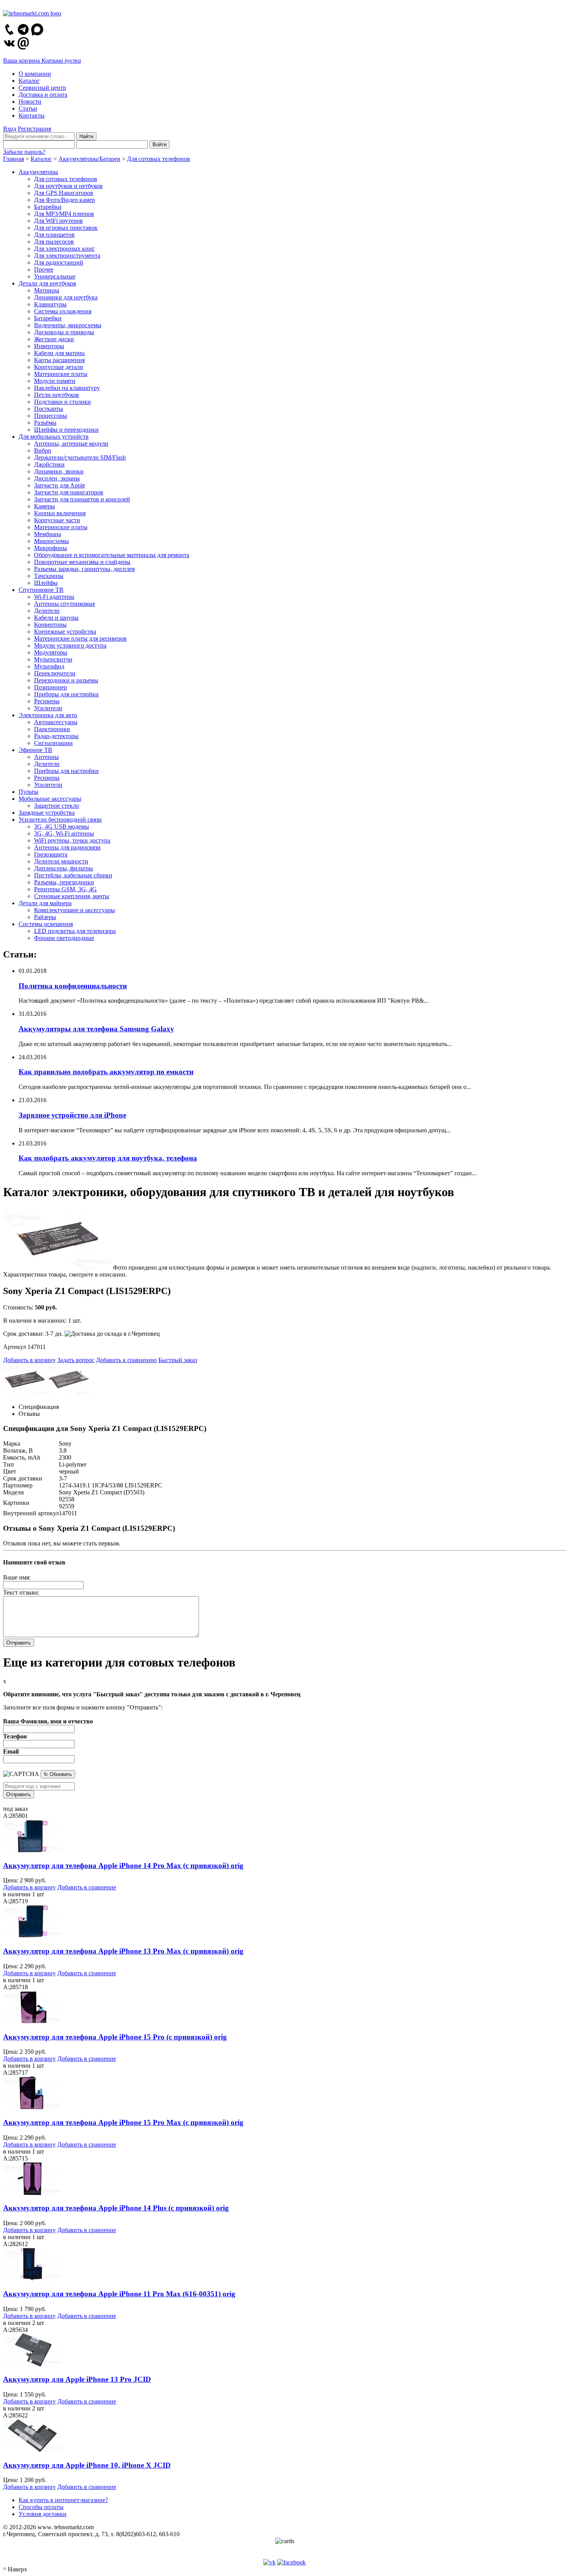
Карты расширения (59, 360)
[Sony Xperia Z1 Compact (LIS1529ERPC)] (57, 1267)
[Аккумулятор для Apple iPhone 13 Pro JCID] (32, 2365)
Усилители (48, 708)
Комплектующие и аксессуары (75, 910)
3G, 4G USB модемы (62, 826)
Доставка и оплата (43, 95)
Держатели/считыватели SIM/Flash (80, 457)
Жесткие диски (54, 339)
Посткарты (49, 409)
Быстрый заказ (178, 1360)
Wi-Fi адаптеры (54, 597)
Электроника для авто (48, 715)
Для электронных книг (64, 249)
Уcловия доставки (43, 2514)
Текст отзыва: (21, 1592)
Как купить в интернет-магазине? (63, 2500)
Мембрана (48, 534)
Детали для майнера (45, 903)
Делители (47, 611)
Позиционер (51, 687)
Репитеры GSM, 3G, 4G (65, 889)
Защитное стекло (57, 806)
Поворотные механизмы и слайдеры (82, 562)
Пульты (28, 792)
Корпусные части (57, 520)
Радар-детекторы (56, 736)
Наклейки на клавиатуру (67, 388)
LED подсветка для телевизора (75, 931)
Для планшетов (54, 235)
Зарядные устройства (47, 813)
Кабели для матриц (59, 353)
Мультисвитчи (53, 659)
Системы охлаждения (63, 311)
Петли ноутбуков (57, 395)
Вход (10, 129)
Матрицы (47, 290)
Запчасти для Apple (60, 485)
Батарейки (48, 207)
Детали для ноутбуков (47, 283)
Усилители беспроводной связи (60, 820)
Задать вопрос (76, 1360)
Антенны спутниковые (65, 604)
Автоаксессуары (56, 722)
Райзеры (45, 917)
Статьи (28, 109)
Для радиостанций (59, 262)
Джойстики (49, 464)
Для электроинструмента (67, 256)
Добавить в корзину (29, 1360)
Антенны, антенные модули (71, 444)
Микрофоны (51, 548)
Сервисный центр (42, 88)
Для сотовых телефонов (159, 159)
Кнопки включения (60, 513)
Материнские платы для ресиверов (80, 638)
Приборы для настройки (66, 694)
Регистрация (34, 129)
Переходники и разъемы (66, 680)
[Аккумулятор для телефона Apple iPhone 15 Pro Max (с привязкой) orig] (32, 2107)
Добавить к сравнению (126, 1360)
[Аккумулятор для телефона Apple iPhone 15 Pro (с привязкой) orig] (32, 2022)
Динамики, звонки (59, 471)
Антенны (46, 757)
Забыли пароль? (24, 152)
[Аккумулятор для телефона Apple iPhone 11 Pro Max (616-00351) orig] (32, 2279)
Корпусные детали (59, 367)
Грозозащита (51, 854)
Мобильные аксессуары (50, 799)
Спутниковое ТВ (41, 590)
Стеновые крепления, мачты (72, 896)
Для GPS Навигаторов (64, 193)
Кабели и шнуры (56, 618)
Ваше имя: (17, 1577)
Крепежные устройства (65, 632)
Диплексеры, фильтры (63, 868)
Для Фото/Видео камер (64, 200)
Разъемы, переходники (64, 882)
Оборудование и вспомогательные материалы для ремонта (112, 555)
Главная (14, 159)
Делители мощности (61, 861)
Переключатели (55, 673)
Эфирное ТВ (35, 750)
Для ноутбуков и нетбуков (68, 186)
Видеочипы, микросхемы (68, 325)
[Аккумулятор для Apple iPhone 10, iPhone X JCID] (32, 2450)
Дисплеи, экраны (57, 478)
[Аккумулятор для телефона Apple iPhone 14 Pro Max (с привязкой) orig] (32, 1850)
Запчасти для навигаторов (69, 492)
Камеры (45, 506)
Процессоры (51, 416)
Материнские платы (61, 374)
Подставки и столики (63, 402)
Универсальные (55, 276)
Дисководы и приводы (64, 332)
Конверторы (50, 625)
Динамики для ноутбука (66, 297)
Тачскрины (49, 576)
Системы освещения (46, 924)
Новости (30, 102)
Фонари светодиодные (64, 938)
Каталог (29, 81)
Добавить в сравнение (87, 1887)
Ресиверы (47, 701)
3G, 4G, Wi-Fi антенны (64, 833)
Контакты (32, 115)
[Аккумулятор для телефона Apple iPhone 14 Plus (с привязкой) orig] (32, 2193)
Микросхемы (51, 541)
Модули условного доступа (70, 645)
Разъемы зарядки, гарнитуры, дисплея (84, 569)
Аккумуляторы (38, 172)
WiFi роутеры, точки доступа (72, 840)
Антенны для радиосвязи (67, 847)
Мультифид (49, 666)
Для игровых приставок (66, 228)
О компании (35, 74)
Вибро (43, 450)
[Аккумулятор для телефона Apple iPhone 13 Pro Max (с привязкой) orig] (32, 1936)
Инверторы (49, 346)
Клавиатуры (50, 304)
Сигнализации (53, 743)
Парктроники (52, 729)
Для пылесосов (54, 242)
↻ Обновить (58, 1774)
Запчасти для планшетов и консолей (82, 499)
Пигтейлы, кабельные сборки (73, 875)
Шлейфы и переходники (66, 430)
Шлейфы (46, 583)
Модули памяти (55, 381)
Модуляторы (51, 652)
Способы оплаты (41, 2507)
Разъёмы (45, 423)
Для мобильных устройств (54, 437)
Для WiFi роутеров (58, 221)
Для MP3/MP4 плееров (64, 214)
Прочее (44, 269)
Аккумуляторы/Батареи (89, 159)
